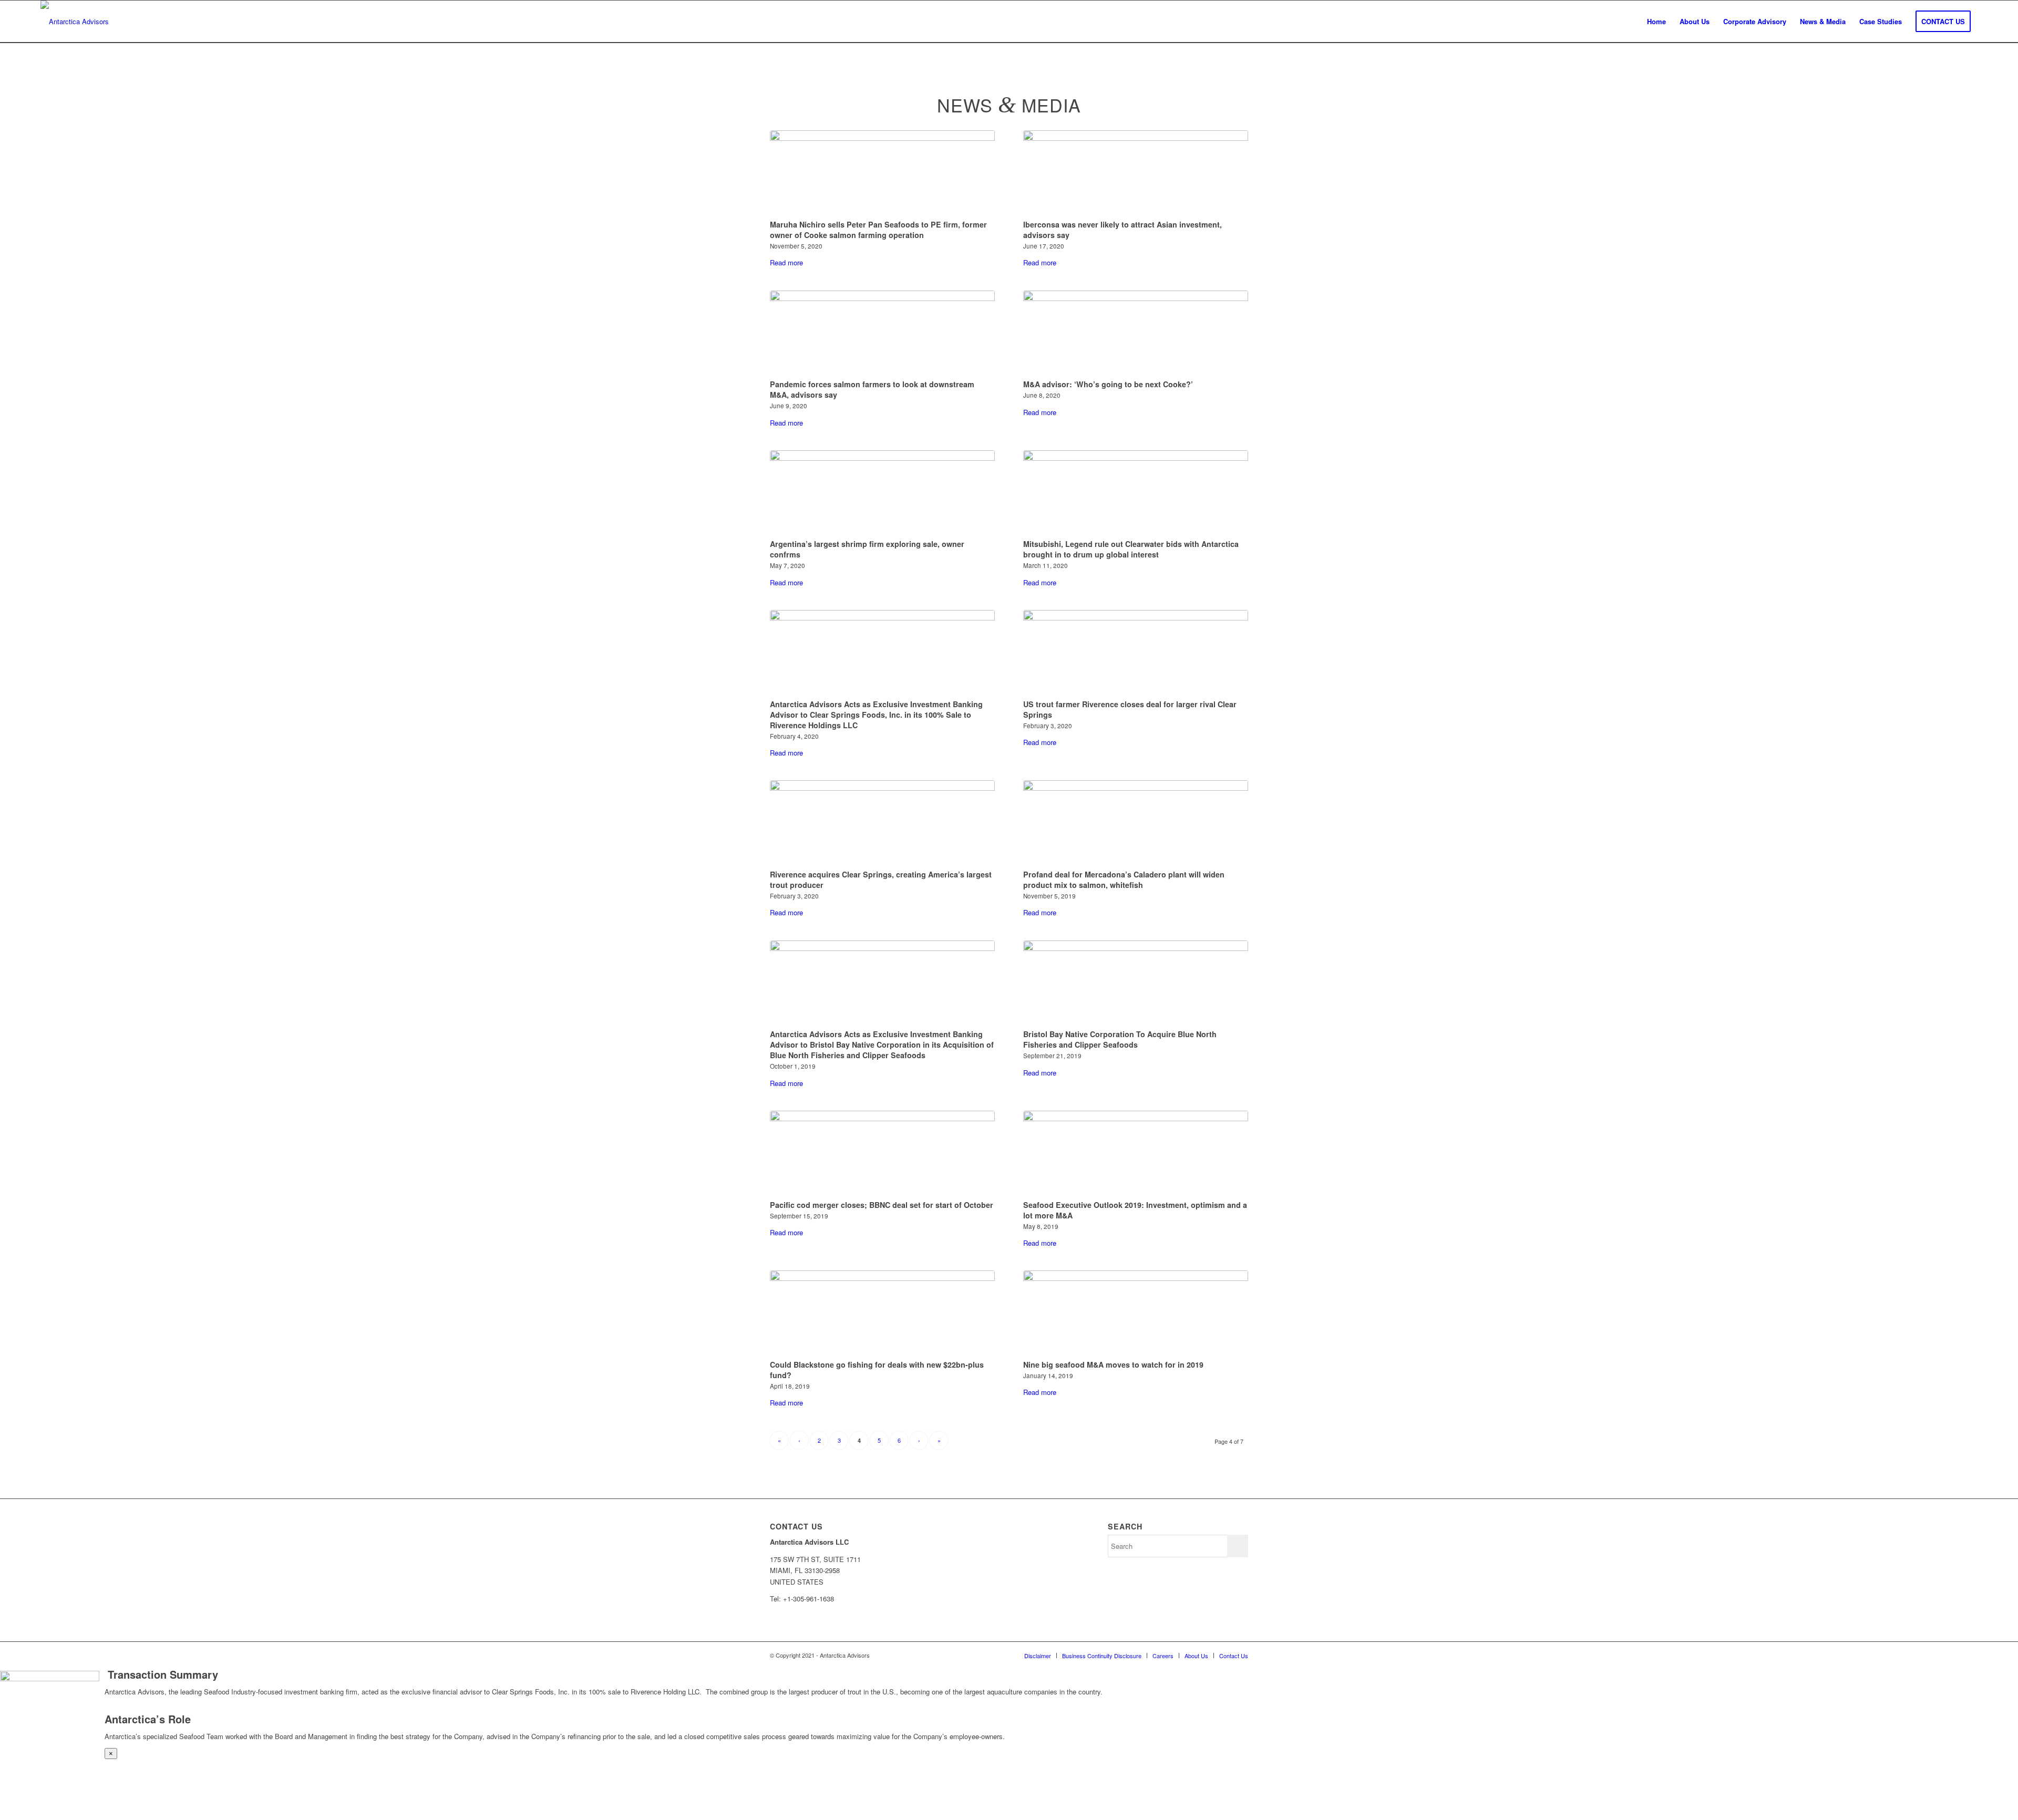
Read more (786, 262)
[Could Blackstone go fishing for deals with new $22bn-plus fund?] (882, 1313)
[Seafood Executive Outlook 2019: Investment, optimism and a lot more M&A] (1136, 1153)
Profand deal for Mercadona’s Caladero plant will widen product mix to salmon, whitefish (1124, 880)
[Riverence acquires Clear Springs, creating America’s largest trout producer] (882, 823)
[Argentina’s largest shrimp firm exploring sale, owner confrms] (882, 493)
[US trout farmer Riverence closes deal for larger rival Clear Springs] (1136, 653)
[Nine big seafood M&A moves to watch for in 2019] (1136, 1313)
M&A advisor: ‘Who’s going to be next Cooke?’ (1108, 384)
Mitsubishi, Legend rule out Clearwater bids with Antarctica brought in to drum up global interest (1131, 549)
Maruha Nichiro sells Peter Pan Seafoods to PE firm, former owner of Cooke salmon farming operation (878, 230)
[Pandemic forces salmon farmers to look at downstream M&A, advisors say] (882, 333)
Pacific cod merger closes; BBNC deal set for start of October (882, 1205)
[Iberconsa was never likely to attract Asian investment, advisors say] (1136, 173)
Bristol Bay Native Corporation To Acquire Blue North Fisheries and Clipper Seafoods (1120, 1039)
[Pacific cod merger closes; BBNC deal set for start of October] (882, 1153)
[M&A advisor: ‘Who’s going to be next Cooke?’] (1136, 333)
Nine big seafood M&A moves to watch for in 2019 (1113, 1364)
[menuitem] (1656, 22)
